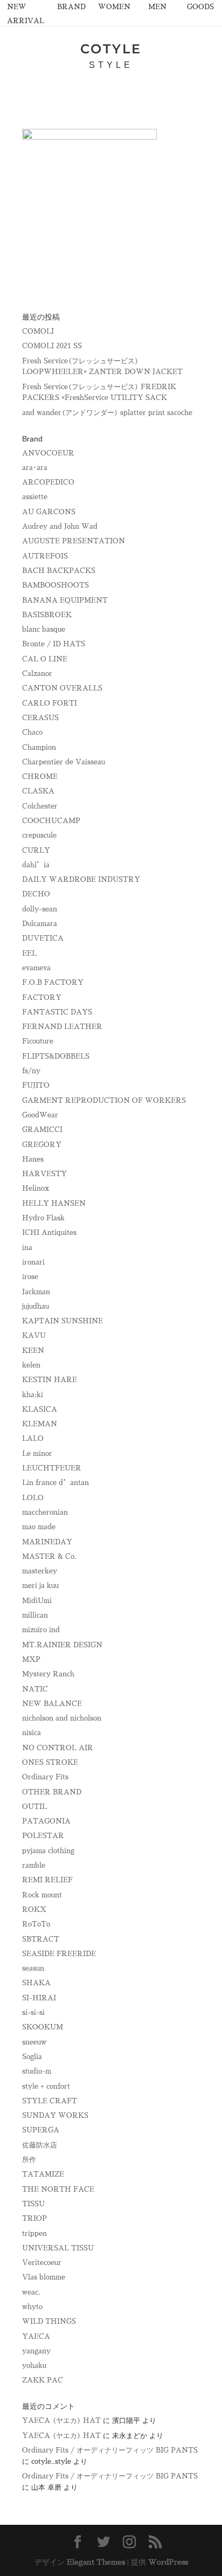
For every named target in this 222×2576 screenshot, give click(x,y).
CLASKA (38, 791)
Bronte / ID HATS (54, 644)
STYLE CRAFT (50, 2101)
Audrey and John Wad (60, 526)
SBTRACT (41, 1939)
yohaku (34, 2366)
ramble (34, 1865)
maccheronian (45, 1512)
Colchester (40, 806)
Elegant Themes (96, 2562)
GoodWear (40, 1115)
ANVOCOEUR (48, 453)
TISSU (33, 2204)
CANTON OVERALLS (62, 688)
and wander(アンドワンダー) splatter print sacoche (107, 413)
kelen (31, 1365)
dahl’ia (36, 865)
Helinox (36, 1188)
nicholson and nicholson (62, 1718)
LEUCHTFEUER (52, 1468)
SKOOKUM (43, 2027)
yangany (36, 2351)
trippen (34, 2233)
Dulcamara (40, 924)
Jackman (36, 1292)
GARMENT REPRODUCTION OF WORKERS (104, 1100)
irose (30, 1277)
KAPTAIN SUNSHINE (63, 1321)
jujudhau (36, 1306)
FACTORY (42, 997)
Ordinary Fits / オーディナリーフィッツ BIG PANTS (110, 2450)
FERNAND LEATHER (62, 1027)
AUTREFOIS (45, 556)
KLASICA (40, 1409)
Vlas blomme (44, 2277)
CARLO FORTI (50, 703)
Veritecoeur (42, 2263)
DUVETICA (43, 938)
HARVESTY (44, 1174)
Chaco (32, 732)
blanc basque (44, 629)
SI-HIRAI (39, 1998)
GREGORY (42, 1145)
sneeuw (34, 2042)
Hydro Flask (43, 1218)
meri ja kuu (40, 1586)
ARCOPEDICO (48, 482)
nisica (32, 1733)
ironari (33, 1262)
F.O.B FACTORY (53, 982)
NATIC (35, 1689)
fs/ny (31, 1071)
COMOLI (38, 331)
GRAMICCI (42, 1130)
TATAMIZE (43, 2174)
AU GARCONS (49, 512)
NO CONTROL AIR (58, 1748)
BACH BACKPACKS (59, 571)
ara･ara (35, 468)
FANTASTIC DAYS (57, 1012)
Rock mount (42, 1895)
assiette (35, 497)
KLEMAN (40, 1424)
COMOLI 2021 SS (52, 346)
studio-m (37, 2071)
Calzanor (37, 674)
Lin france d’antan (55, 1483)
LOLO (33, 1498)
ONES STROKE (50, 1762)
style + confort (46, 2086)
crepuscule (39, 835)
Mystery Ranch (48, 1674)
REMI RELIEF (47, 1880)
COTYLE (111, 49)
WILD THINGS (49, 2321)
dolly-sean (40, 909)
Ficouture (38, 1041)
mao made (39, 1527)
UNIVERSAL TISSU (58, 2248)
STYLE (111, 65)
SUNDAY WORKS (55, 2115)
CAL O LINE (45, 659)
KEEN (33, 1351)
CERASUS (40, 718)
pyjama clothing (48, 1851)
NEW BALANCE (52, 1704)
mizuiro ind (41, 1630)
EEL (29, 953)
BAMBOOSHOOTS (55, 585)
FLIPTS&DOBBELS (56, 1056)
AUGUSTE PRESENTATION (74, 541)
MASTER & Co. (49, 1556)
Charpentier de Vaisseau (64, 762)
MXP (31, 1659)
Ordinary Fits (45, 1777)
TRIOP (34, 2218)
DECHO (36, 894)
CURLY (36, 850)
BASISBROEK (47, 615)
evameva (36, 968)
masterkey (40, 1571)
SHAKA (36, 1983)
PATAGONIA (46, 1821)
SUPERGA (41, 2130)
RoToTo (36, 1924)
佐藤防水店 (40, 2145)
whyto (32, 2307)
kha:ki (33, 1395)
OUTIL (34, 1807)
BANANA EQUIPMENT (65, 600)
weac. (31, 2292)
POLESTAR (43, 1836)
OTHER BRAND (52, 1792)
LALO (33, 1438)
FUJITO (36, 1085)
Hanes (33, 1159)
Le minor (37, 1453)
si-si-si (33, 2012)
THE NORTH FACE (58, 2189)
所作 (29, 2160)
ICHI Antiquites (49, 1232)
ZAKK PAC (43, 2380)
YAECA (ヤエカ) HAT (61, 2420)
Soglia (32, 2057)
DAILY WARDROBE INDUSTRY (81, 879)
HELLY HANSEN (54, 1203)
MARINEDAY (47, 1542)
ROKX (34, 1909)
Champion (39, 747)
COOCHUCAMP (51, 821)
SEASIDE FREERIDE (59, 1954)
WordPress (168, 2562)
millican (35, 1615)
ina (27, 1248)
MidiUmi (37, 1601)
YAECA (36, 2336)
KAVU (34, 1335)
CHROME (40, 776)
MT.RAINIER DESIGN (62, 1645)
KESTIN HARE (50, 1380)
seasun (33, 1968)
